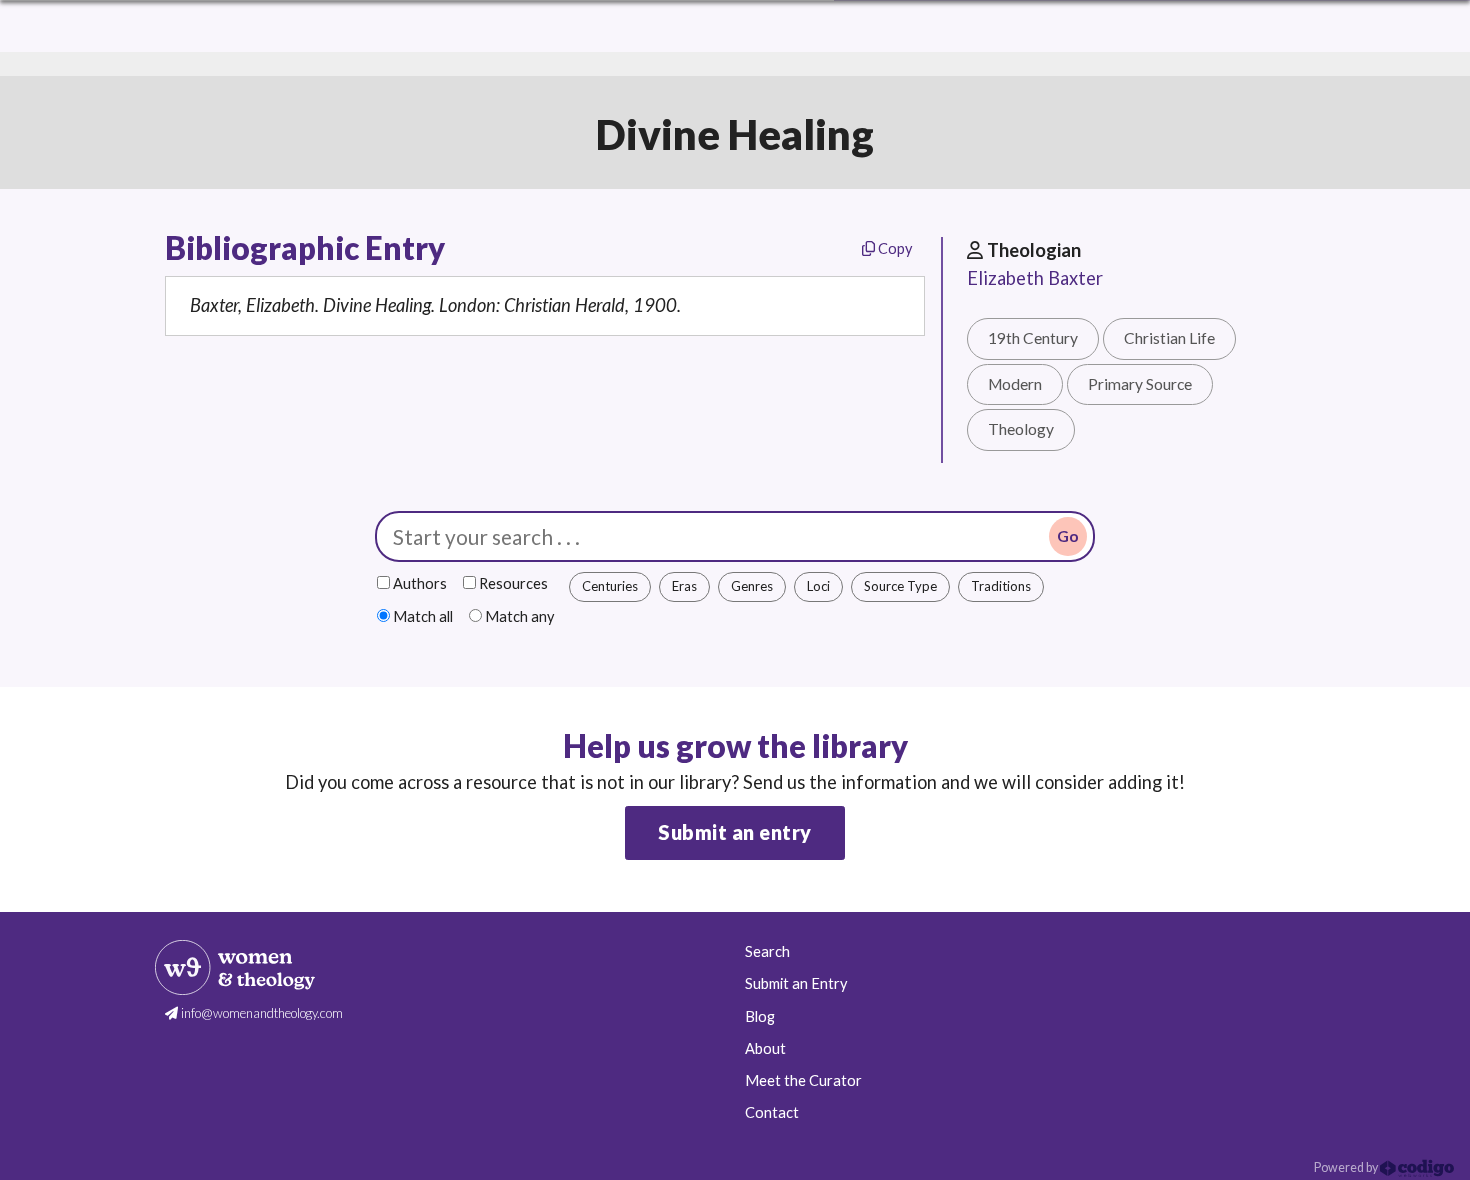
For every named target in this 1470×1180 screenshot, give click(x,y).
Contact (772, 1112)
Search (767, 951)
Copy (893, 248)
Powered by (1347, 1167)
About (765, 1048)
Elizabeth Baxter (1035, 278)
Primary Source (1140, 384)
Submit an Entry (796, 983)
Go (1068, 536)
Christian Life (1169, 338)
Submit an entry (735, 832)
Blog (760, 1016)
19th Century (1033, 338)
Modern (1015, 384)
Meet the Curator (803, 1080)
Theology (1021, 429)
